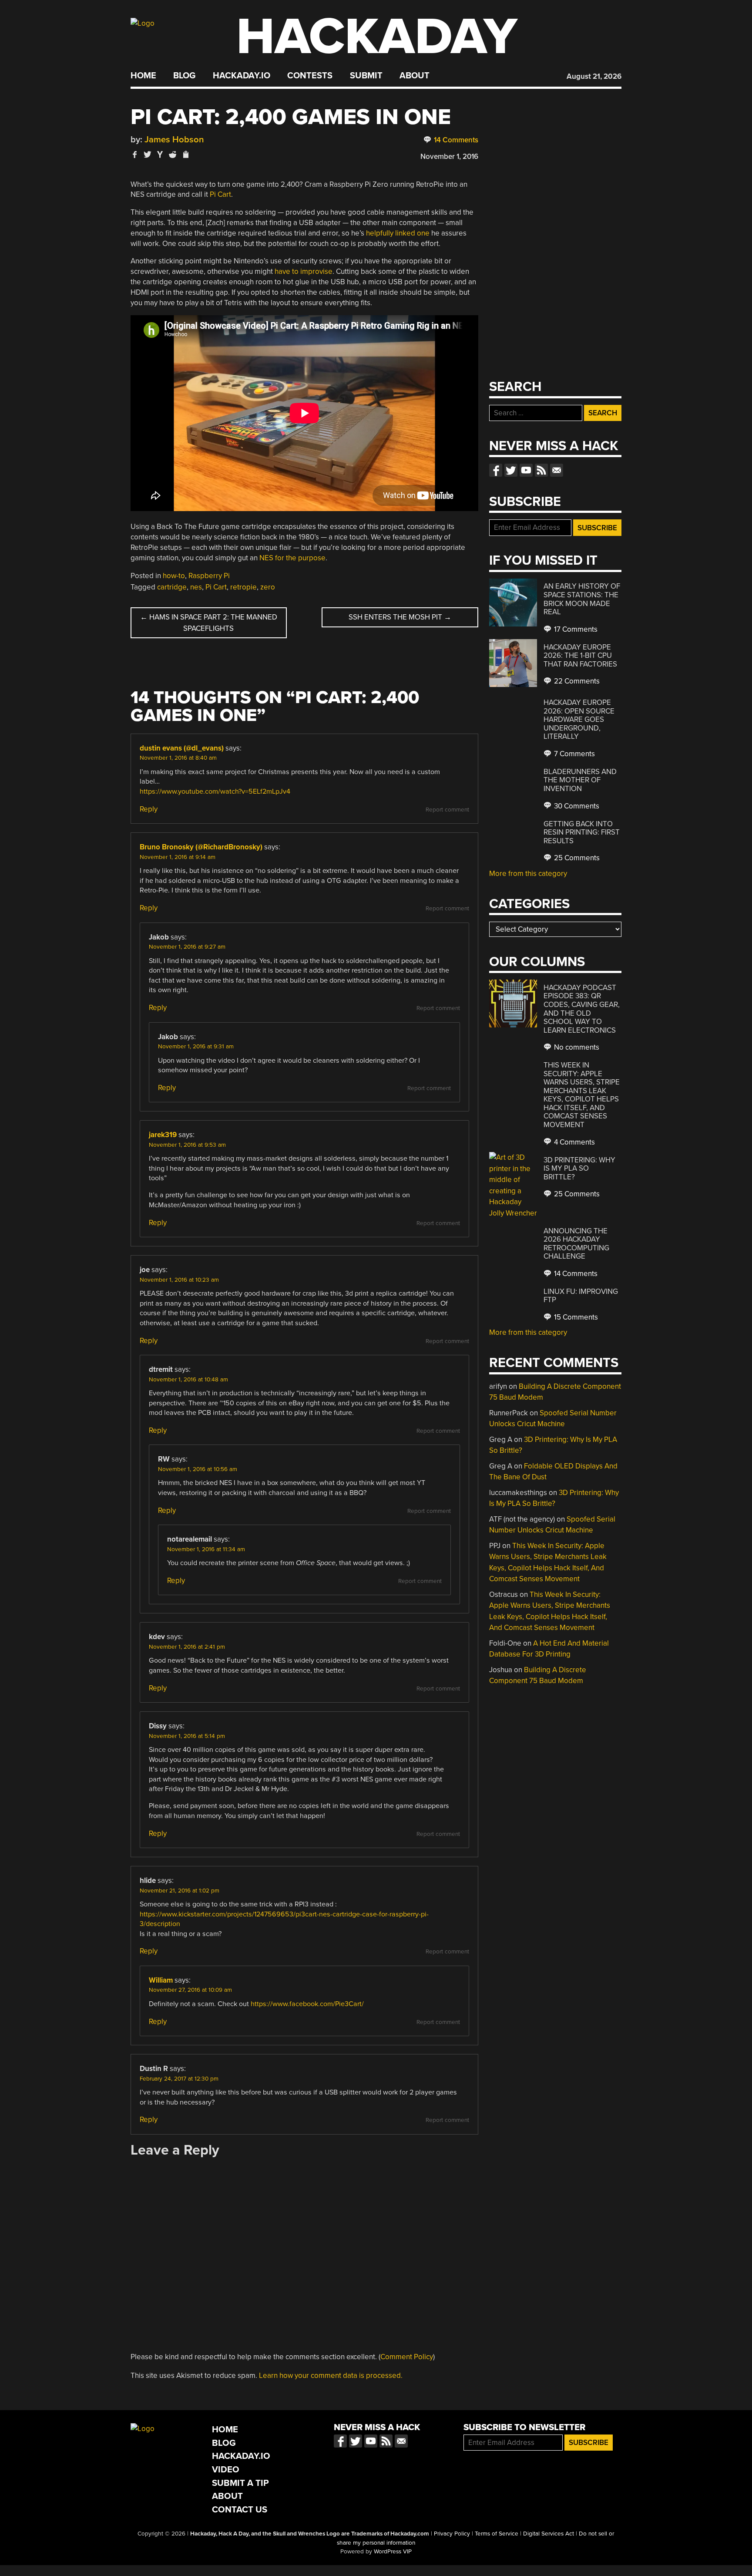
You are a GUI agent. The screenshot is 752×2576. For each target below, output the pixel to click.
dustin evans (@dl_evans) (182, 748)
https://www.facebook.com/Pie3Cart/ (307, 2004)
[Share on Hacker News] (160, 154)
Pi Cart (220, 194)
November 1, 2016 (449, 157)
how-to (174, 576)
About (415, 76)
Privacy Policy (452, 2534)
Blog (184, 76)
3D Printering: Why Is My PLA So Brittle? (579, 1168)
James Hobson (174, 140)
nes (196, 587)
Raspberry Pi (209, 576)
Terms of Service (497, 2534)
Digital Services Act (549, 2534)
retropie (243, 587)
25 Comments (576, 858)
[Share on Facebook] (135, 154)
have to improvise (304, 271)
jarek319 (163, 1135)
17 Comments (575, 629)
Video (226, 2470)
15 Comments (575, 1317)
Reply (149, 809)
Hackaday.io (242, 76)
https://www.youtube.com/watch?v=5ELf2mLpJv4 (215, 791)
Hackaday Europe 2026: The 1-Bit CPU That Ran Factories (580, 656)
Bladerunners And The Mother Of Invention (580, 780)
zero (268, 587)
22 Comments (576, 681)
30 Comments (576, 806)
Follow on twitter (511, 470)
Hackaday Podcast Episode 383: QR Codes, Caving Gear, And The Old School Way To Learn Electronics (582, 1009)
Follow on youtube (526, 470)
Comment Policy (407, 2357)
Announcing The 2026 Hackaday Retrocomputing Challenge (576, 1244)
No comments (576, 1047)
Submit (366, 76)
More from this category (528, 874)
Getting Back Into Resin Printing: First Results (582, 832)
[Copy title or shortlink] (185, 155)
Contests (310, 76)
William (161, 1980)
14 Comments (455, 140)
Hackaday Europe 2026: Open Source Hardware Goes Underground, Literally (579, 719)
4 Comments (574, 1142)
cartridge (172, 587)
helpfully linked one (398, 233)
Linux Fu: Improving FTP (581, 1296)
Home (143, 76)
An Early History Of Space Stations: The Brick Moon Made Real (582, 599)
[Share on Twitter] (148, 154)
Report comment (447, 810)
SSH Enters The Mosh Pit (400, 617)
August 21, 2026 (594, 76)
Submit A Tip (240, 2483)
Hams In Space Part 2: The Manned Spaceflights (209, 623)
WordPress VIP (393, 2552)
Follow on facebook (496, 470)
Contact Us (240, 2510)
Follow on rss (541, 470)
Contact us (557, 470)
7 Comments (574, 754)
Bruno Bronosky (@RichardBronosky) (201, 847)
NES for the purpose (292, 558)
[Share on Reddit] (173, 154)
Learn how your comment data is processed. (331, 2376)
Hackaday (377, 37)
